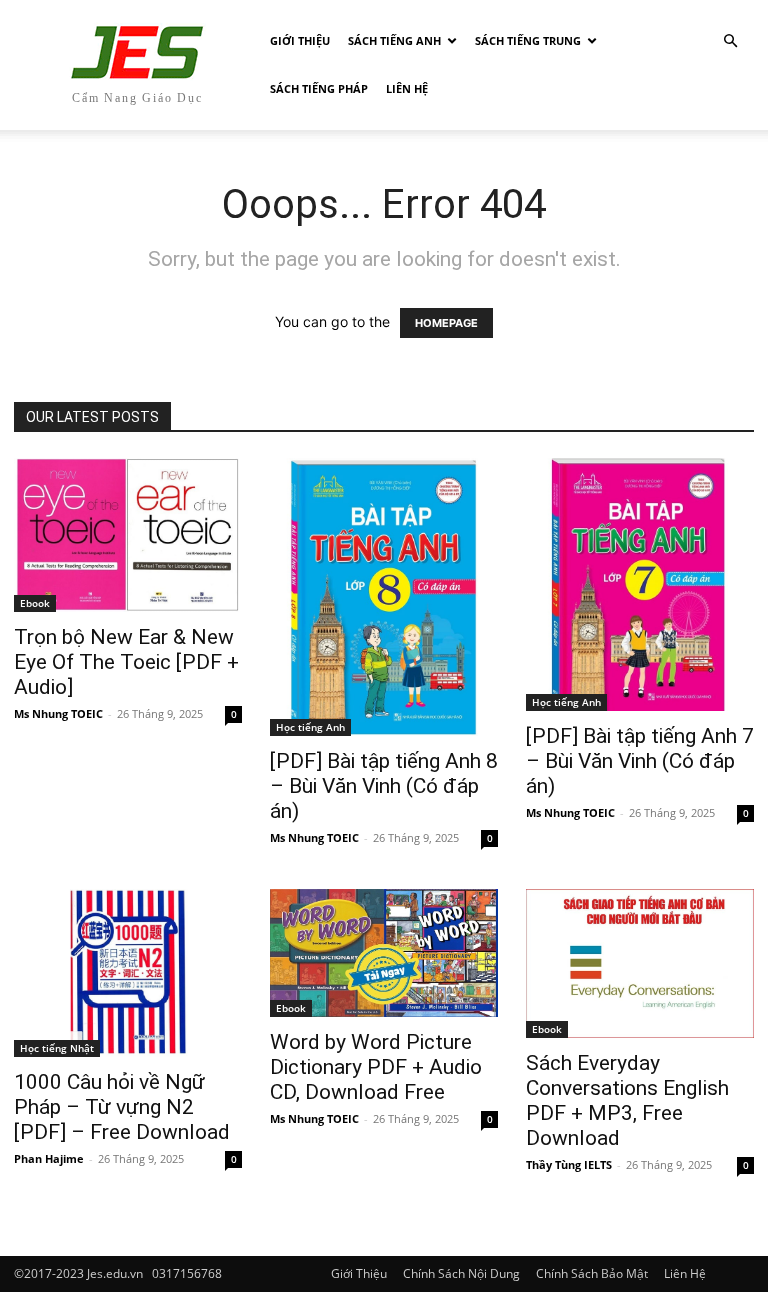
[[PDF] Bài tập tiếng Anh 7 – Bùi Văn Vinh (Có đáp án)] (640, 584)
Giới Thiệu (300, 40)
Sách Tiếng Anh (394, 40)
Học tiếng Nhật (57, 1048)
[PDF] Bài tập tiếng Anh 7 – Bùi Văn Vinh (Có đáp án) (640, 761)
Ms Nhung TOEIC (58, 713)
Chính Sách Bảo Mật (592, 1273)
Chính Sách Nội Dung (461, 1273)
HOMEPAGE (446, 323)
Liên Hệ (407, 88)
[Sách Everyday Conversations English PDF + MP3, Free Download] (640, 963)
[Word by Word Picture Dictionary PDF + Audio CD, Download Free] (384, 953)
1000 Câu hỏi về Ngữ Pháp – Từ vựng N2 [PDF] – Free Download (122, 1107)
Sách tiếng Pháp (319, 88)
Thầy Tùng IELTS (569, 1164)
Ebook (35, 603)
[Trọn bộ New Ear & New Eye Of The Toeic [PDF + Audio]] (128, 535)
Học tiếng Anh (310, 727)
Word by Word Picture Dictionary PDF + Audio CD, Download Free (376, 1067)
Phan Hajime (49, 1158)
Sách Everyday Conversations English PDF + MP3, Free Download (627, 1100)
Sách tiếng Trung (528, 40)
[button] (730, 41)
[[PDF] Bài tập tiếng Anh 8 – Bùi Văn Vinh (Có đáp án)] (384, 597)
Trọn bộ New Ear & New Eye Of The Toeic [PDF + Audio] (126, 662)
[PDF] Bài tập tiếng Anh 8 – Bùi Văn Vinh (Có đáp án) (384, 786)
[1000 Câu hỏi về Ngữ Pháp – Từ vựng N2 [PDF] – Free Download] (128, 973)
